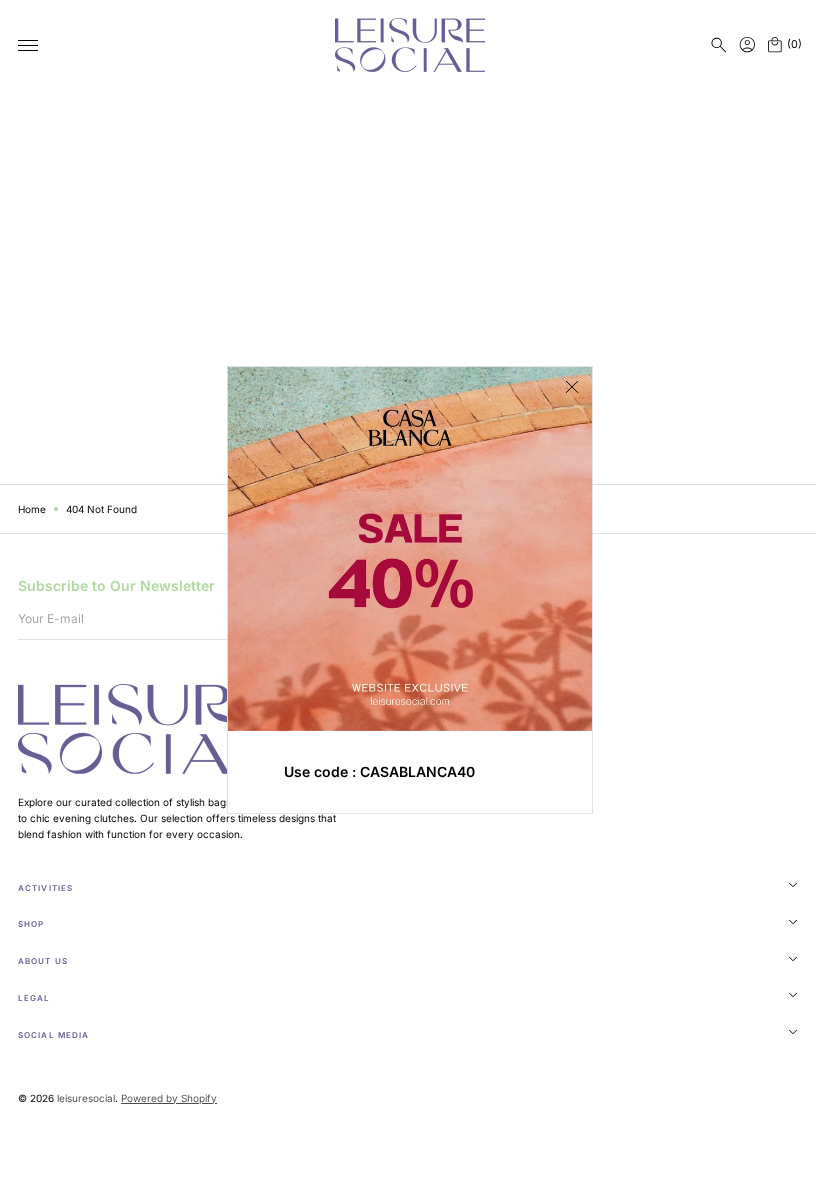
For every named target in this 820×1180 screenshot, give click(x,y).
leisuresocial (86, 1098)
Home (32, 509)
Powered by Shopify (169, 1098)
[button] (719, 45)
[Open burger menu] (28, 46)
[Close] (565, 387)
